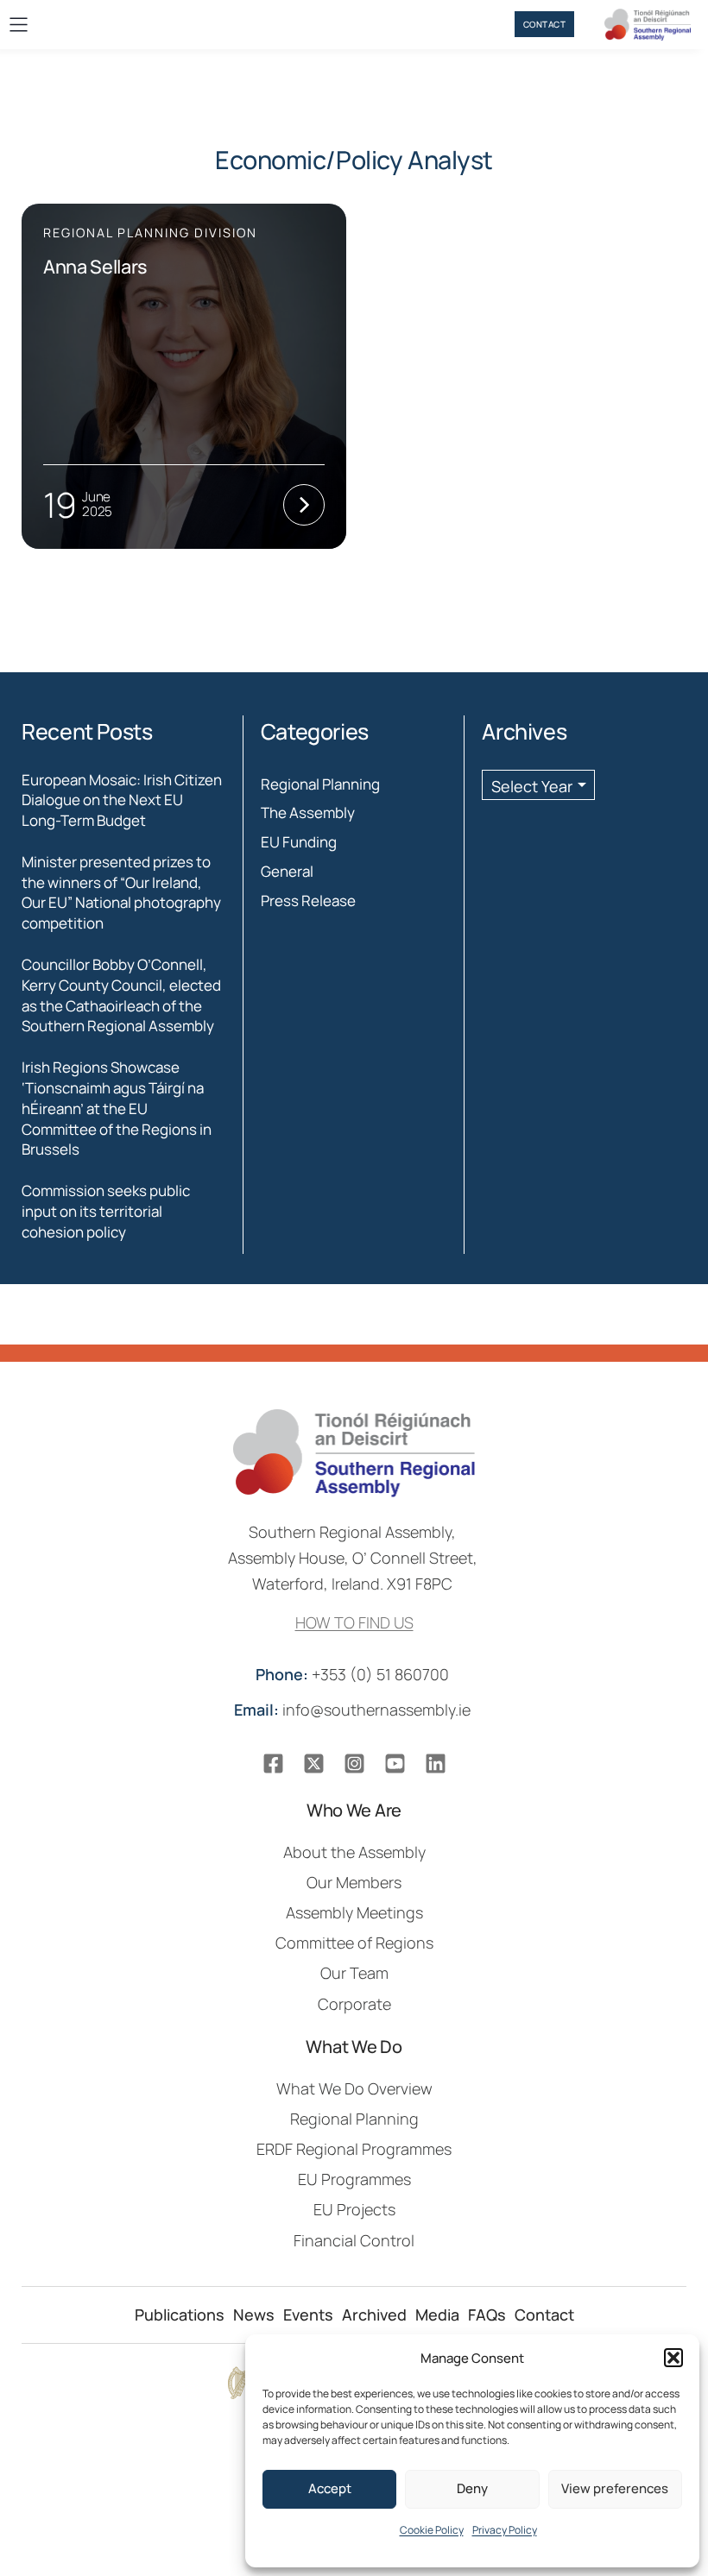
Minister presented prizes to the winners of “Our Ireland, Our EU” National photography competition (121, 892)
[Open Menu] (19, 25)
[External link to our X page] (314, 1764)
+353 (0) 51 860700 (354, 1674)
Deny (472, 2488)
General (287, 871)
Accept (330, 2488)
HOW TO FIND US (354, 1622)
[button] (673, 2358)
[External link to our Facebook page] (273, 1764)
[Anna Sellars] (184, 376)
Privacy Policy (505, 2530)
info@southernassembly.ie (354, 1710)
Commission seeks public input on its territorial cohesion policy (106, 1211)
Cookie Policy (432, 2530)
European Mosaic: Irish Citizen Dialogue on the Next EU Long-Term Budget (122, 800)
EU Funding (299, 842)
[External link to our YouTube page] (395, 1764)
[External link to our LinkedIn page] (436, 1764)
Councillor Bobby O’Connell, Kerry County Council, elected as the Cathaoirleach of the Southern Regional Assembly (121, 995)
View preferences (615, 2488)
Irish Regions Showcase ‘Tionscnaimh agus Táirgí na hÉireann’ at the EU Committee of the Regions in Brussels (117, 1108)
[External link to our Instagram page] (354, 1764)
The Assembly (308, 812)
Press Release (308, 901)
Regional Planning (320, 784)
